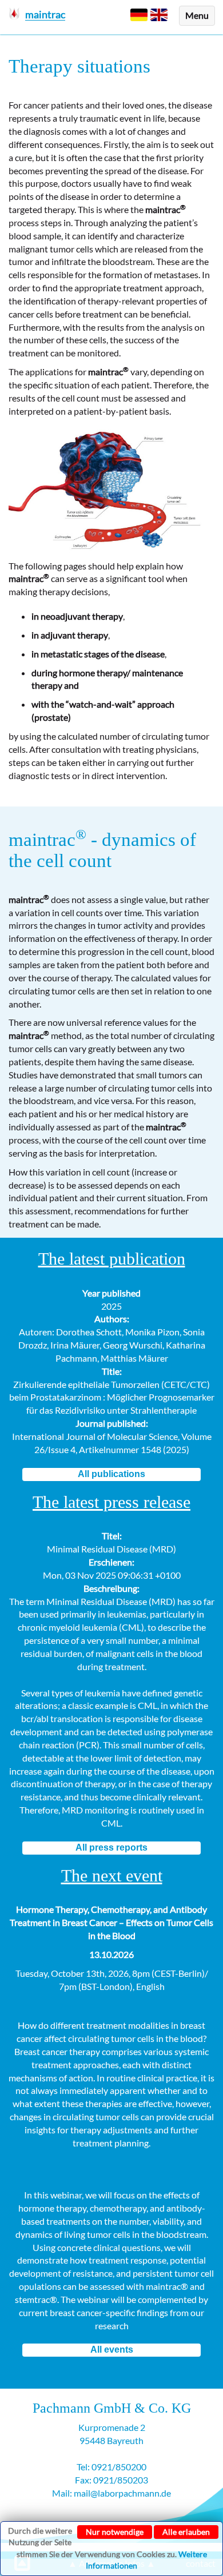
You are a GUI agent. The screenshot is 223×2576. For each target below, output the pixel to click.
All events (112, 2350)
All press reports (111, 1847)
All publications (111, 1474)
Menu (197, 15)
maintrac (47, 840)
